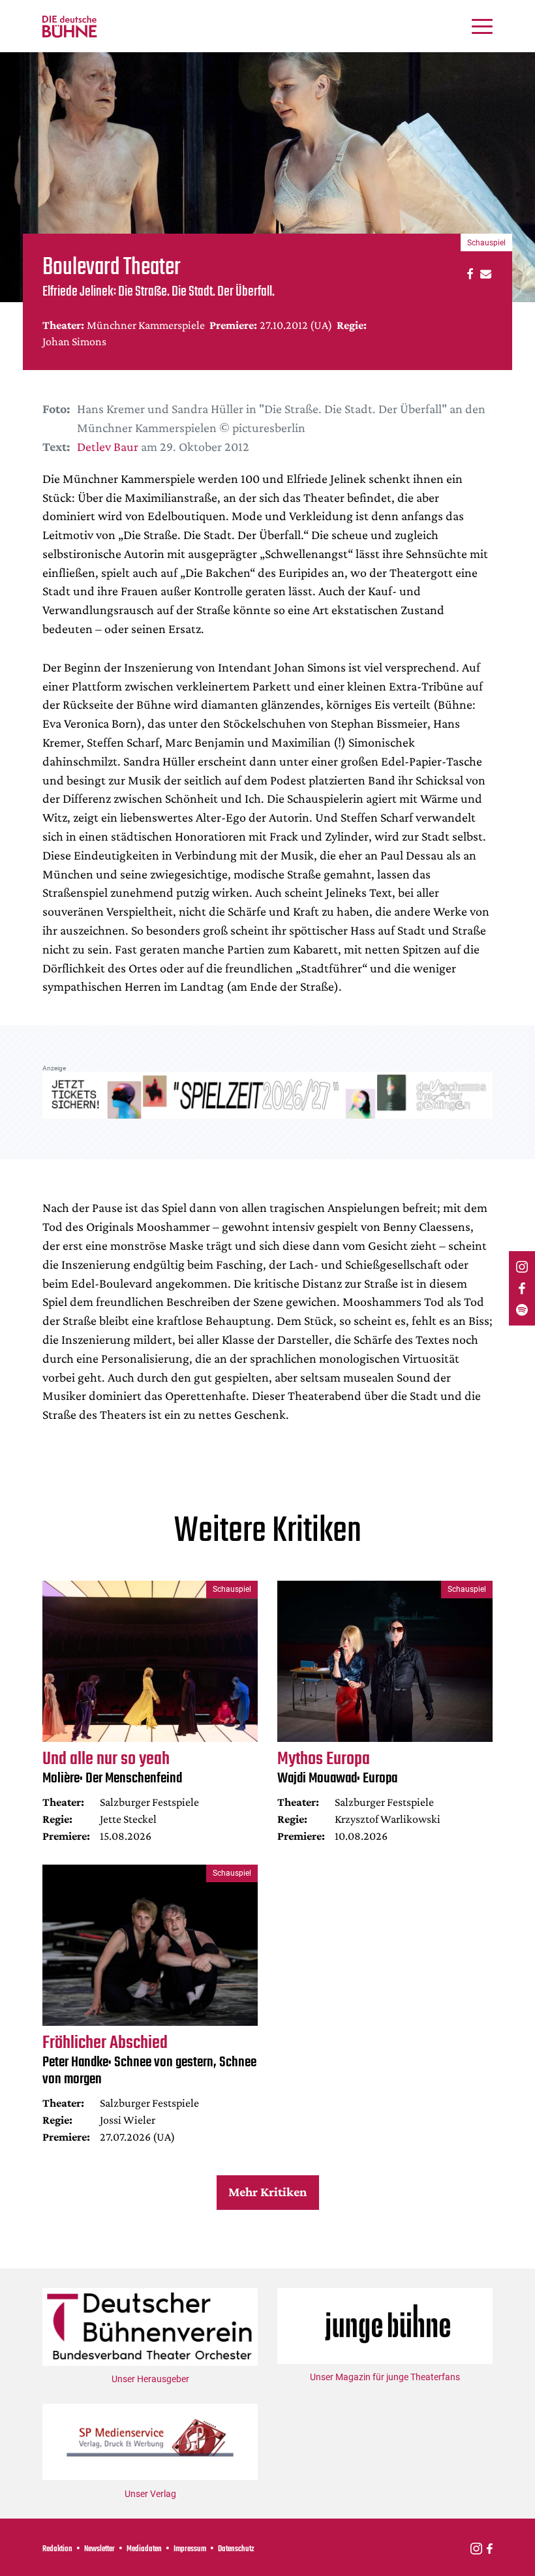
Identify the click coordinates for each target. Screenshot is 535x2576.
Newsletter (99, 2549)
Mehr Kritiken (267, 2192)
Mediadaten (144, 2549)
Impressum (190, 2549)
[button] (468, 273)
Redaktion (57, 2549)
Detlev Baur (108, 446)
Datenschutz (236, 2549)
